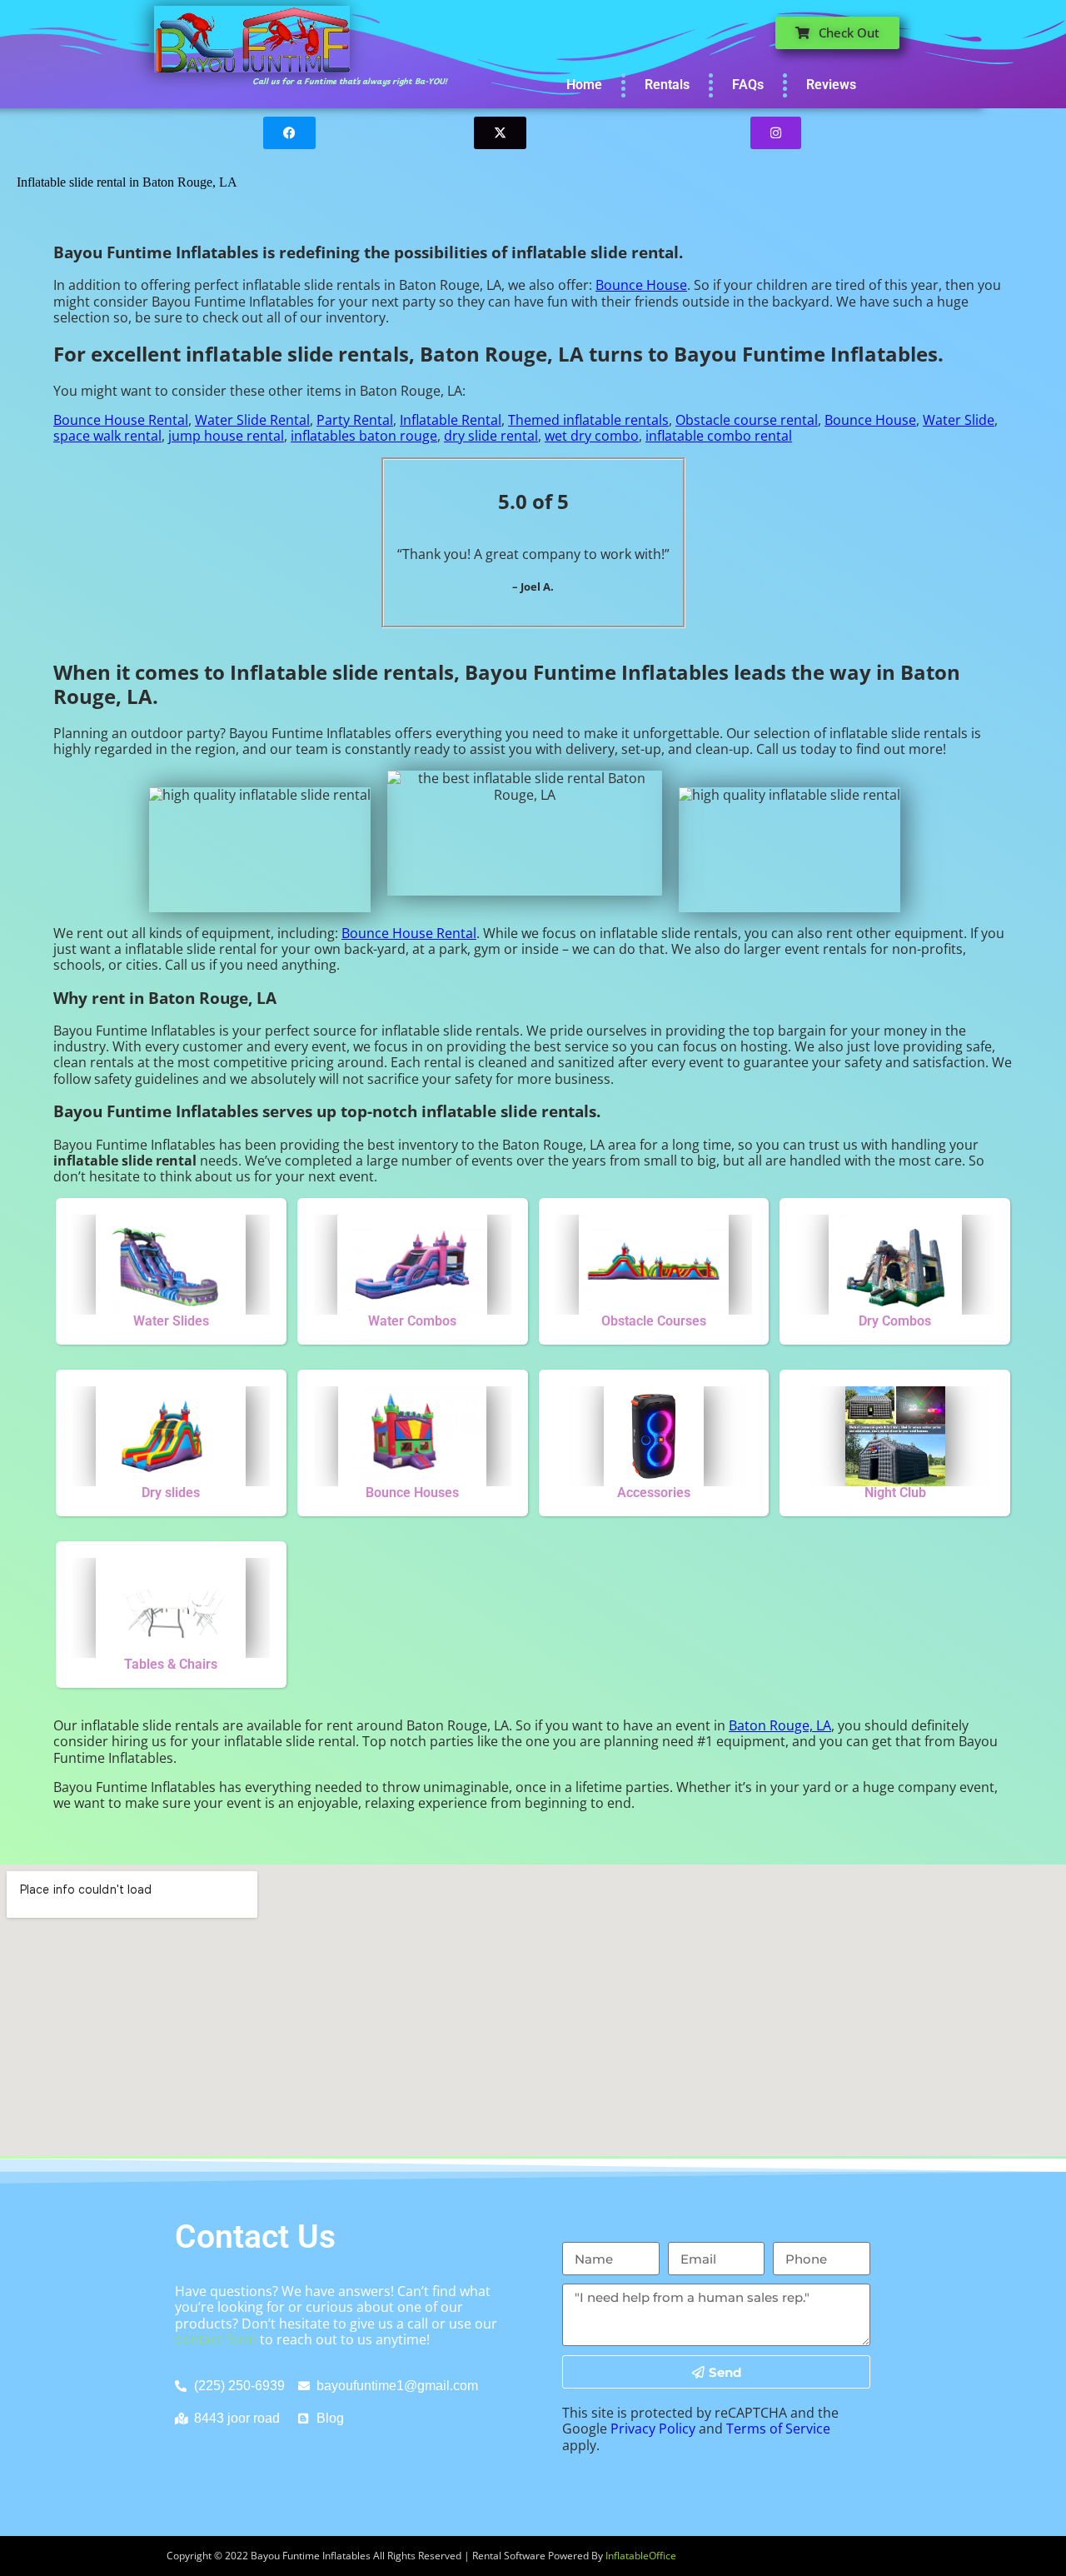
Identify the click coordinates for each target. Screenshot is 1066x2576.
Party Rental (355, 420)
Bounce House (641, 285)
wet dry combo (592, 436)
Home (584, 85)
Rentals (667, 85)
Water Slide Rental (252, 420)
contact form (216, 2339)
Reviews (831, 85)
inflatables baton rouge (364, 436)
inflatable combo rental (719, 436)
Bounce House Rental (121, 420)
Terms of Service (778, 2429)
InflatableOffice (641, 2556)
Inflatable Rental (451, 420)
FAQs (748, 85)
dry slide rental (491, 436)
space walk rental (107, 436)
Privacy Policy (653, 2429)
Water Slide (959, 420)
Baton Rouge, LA (780, 1725)
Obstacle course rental (747, 420)
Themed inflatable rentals (588, 420)
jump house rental (226, 436)
